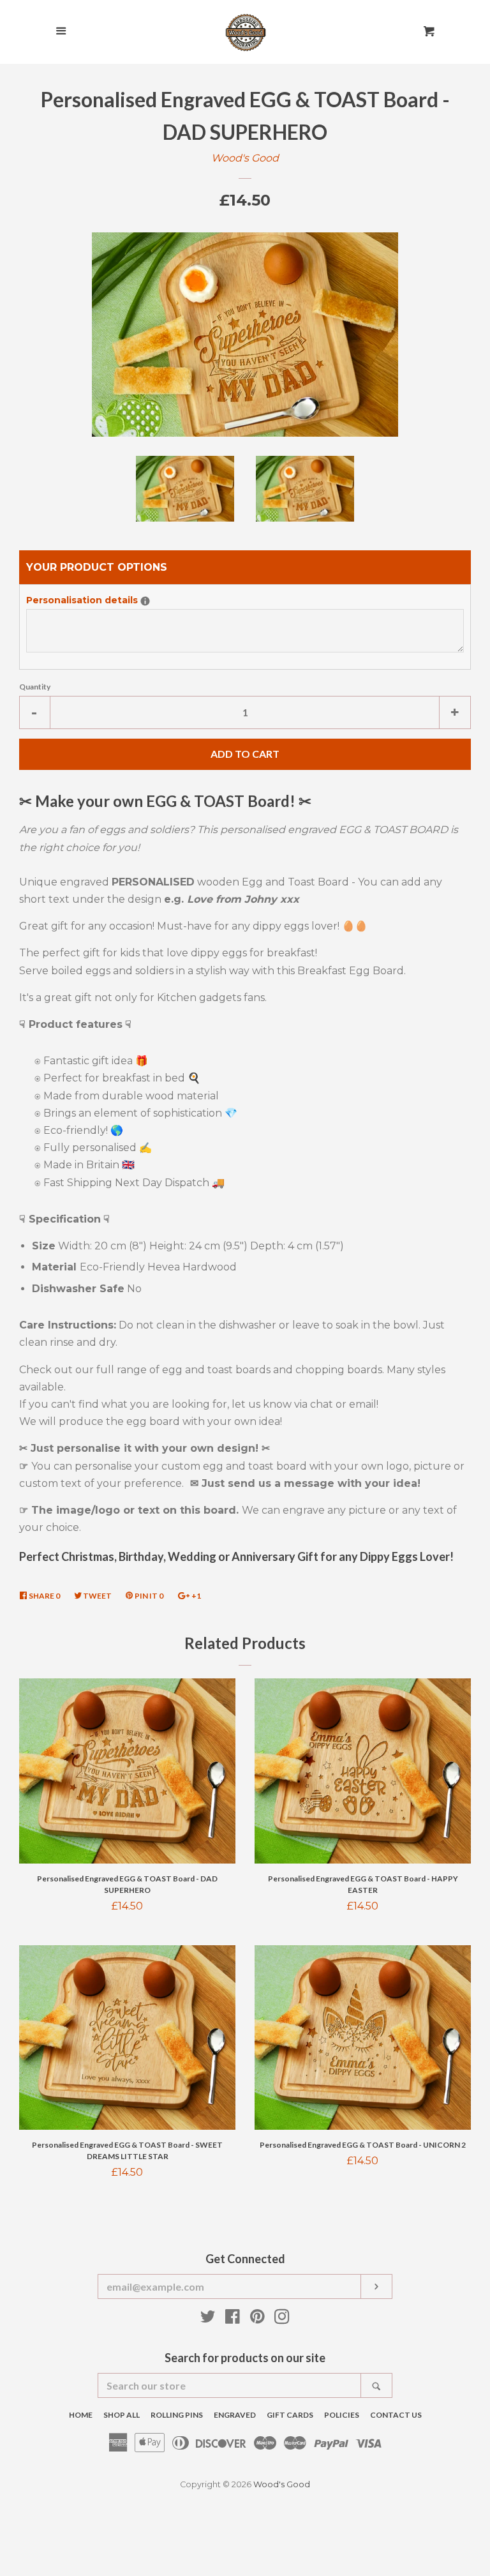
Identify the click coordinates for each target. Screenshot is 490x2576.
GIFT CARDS (290, 2415)
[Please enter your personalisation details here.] (145, 601)
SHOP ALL (122, 2415)
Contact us (396, 2415)
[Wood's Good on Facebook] (233, 2319)
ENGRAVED (235, 2415)
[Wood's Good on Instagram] (282, 2319)
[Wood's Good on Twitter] (208, 2319)
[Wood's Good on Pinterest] (257, 2319)
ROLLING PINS (177, 2415)
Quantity (35, 687)
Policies (342, 2415)
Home (81, 2415)
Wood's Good (245, 158)
